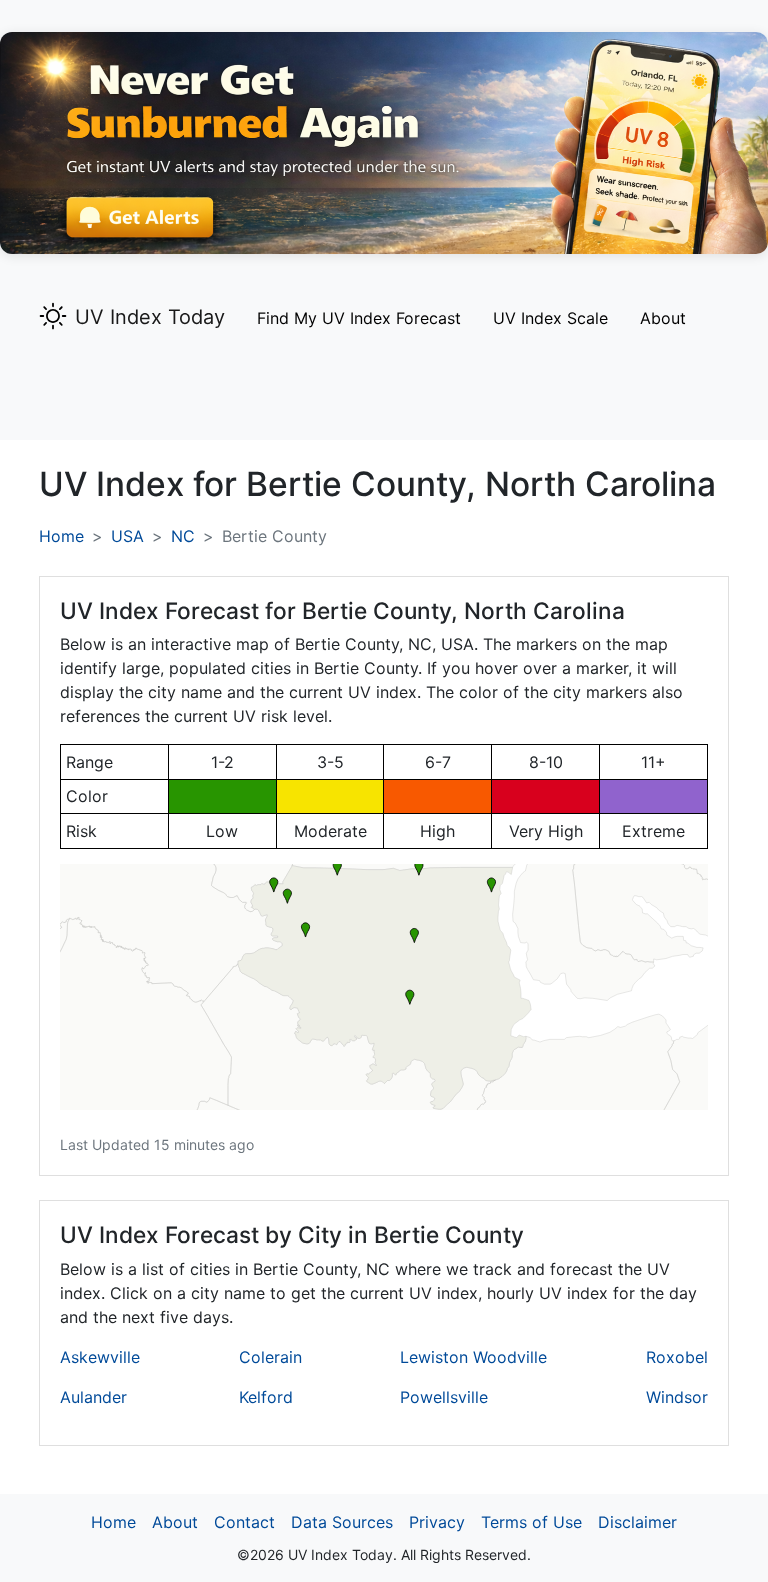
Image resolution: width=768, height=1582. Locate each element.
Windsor (677, 1397)
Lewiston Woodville (473, 1357)
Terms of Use (531, 1522)
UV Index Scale (550, 318)
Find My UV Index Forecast (359, 318)
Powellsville (444, 1397)
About (663, 318)
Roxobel (677, 1357)
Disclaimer (637, 1522)
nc (183, 536)
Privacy (437, 1522)
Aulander (93, 1397)
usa (127, 536)
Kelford (266, 1397)
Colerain (270, 1357)
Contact (244, 1522)
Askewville (100, 1357)
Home (61, 536)
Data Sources (342, 1522)
